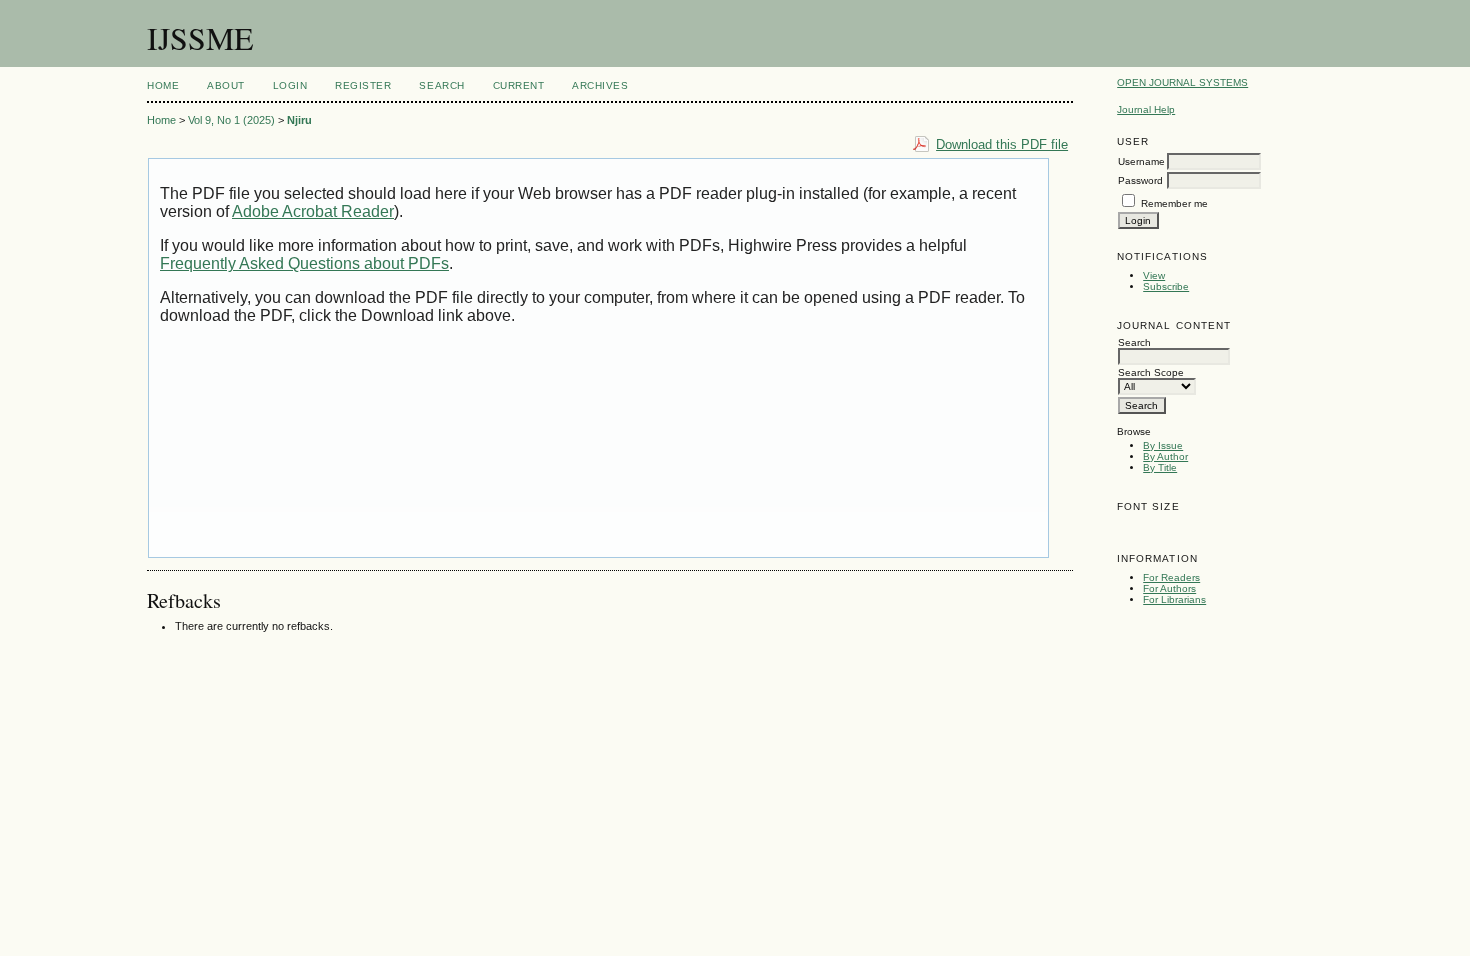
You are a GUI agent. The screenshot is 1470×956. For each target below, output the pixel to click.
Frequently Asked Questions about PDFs (304, 263)
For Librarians (1174, 599)
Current (519, 85)
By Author (1165, 456)
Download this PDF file (1002, 144)
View (1154, 275)
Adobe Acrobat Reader (313, 211)
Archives (600, 85)
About (226, 85)
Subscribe (1166, 286)
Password (1140, 180)
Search (441, 85)
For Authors (1169, 588)
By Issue (1163, 445)
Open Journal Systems (1182, 82)
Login (290, 85)
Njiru (299, 120)
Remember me (1174, 203)
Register (363, 85)
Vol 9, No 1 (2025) (231, 120)
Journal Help (1146, 109)
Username (1141, 161)
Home (163, 85)
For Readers (1171, 577)
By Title (1160, 467)
